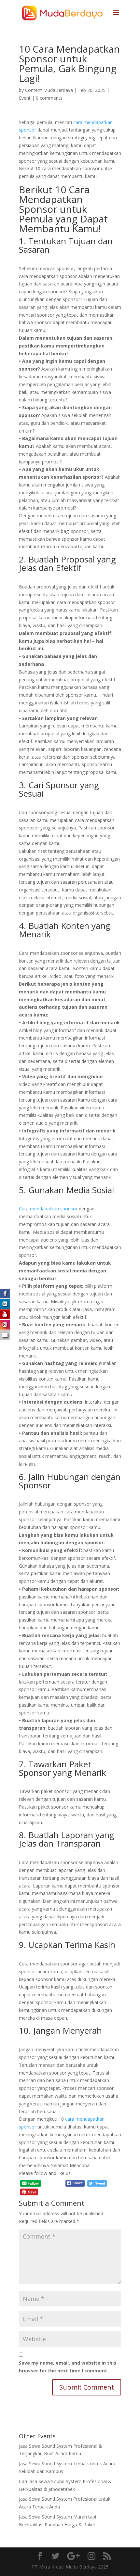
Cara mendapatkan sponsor (49, 1209)
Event (25, 98)
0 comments (49, 98)
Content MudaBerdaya (49, 90)
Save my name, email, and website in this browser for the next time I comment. (68, 2367)
